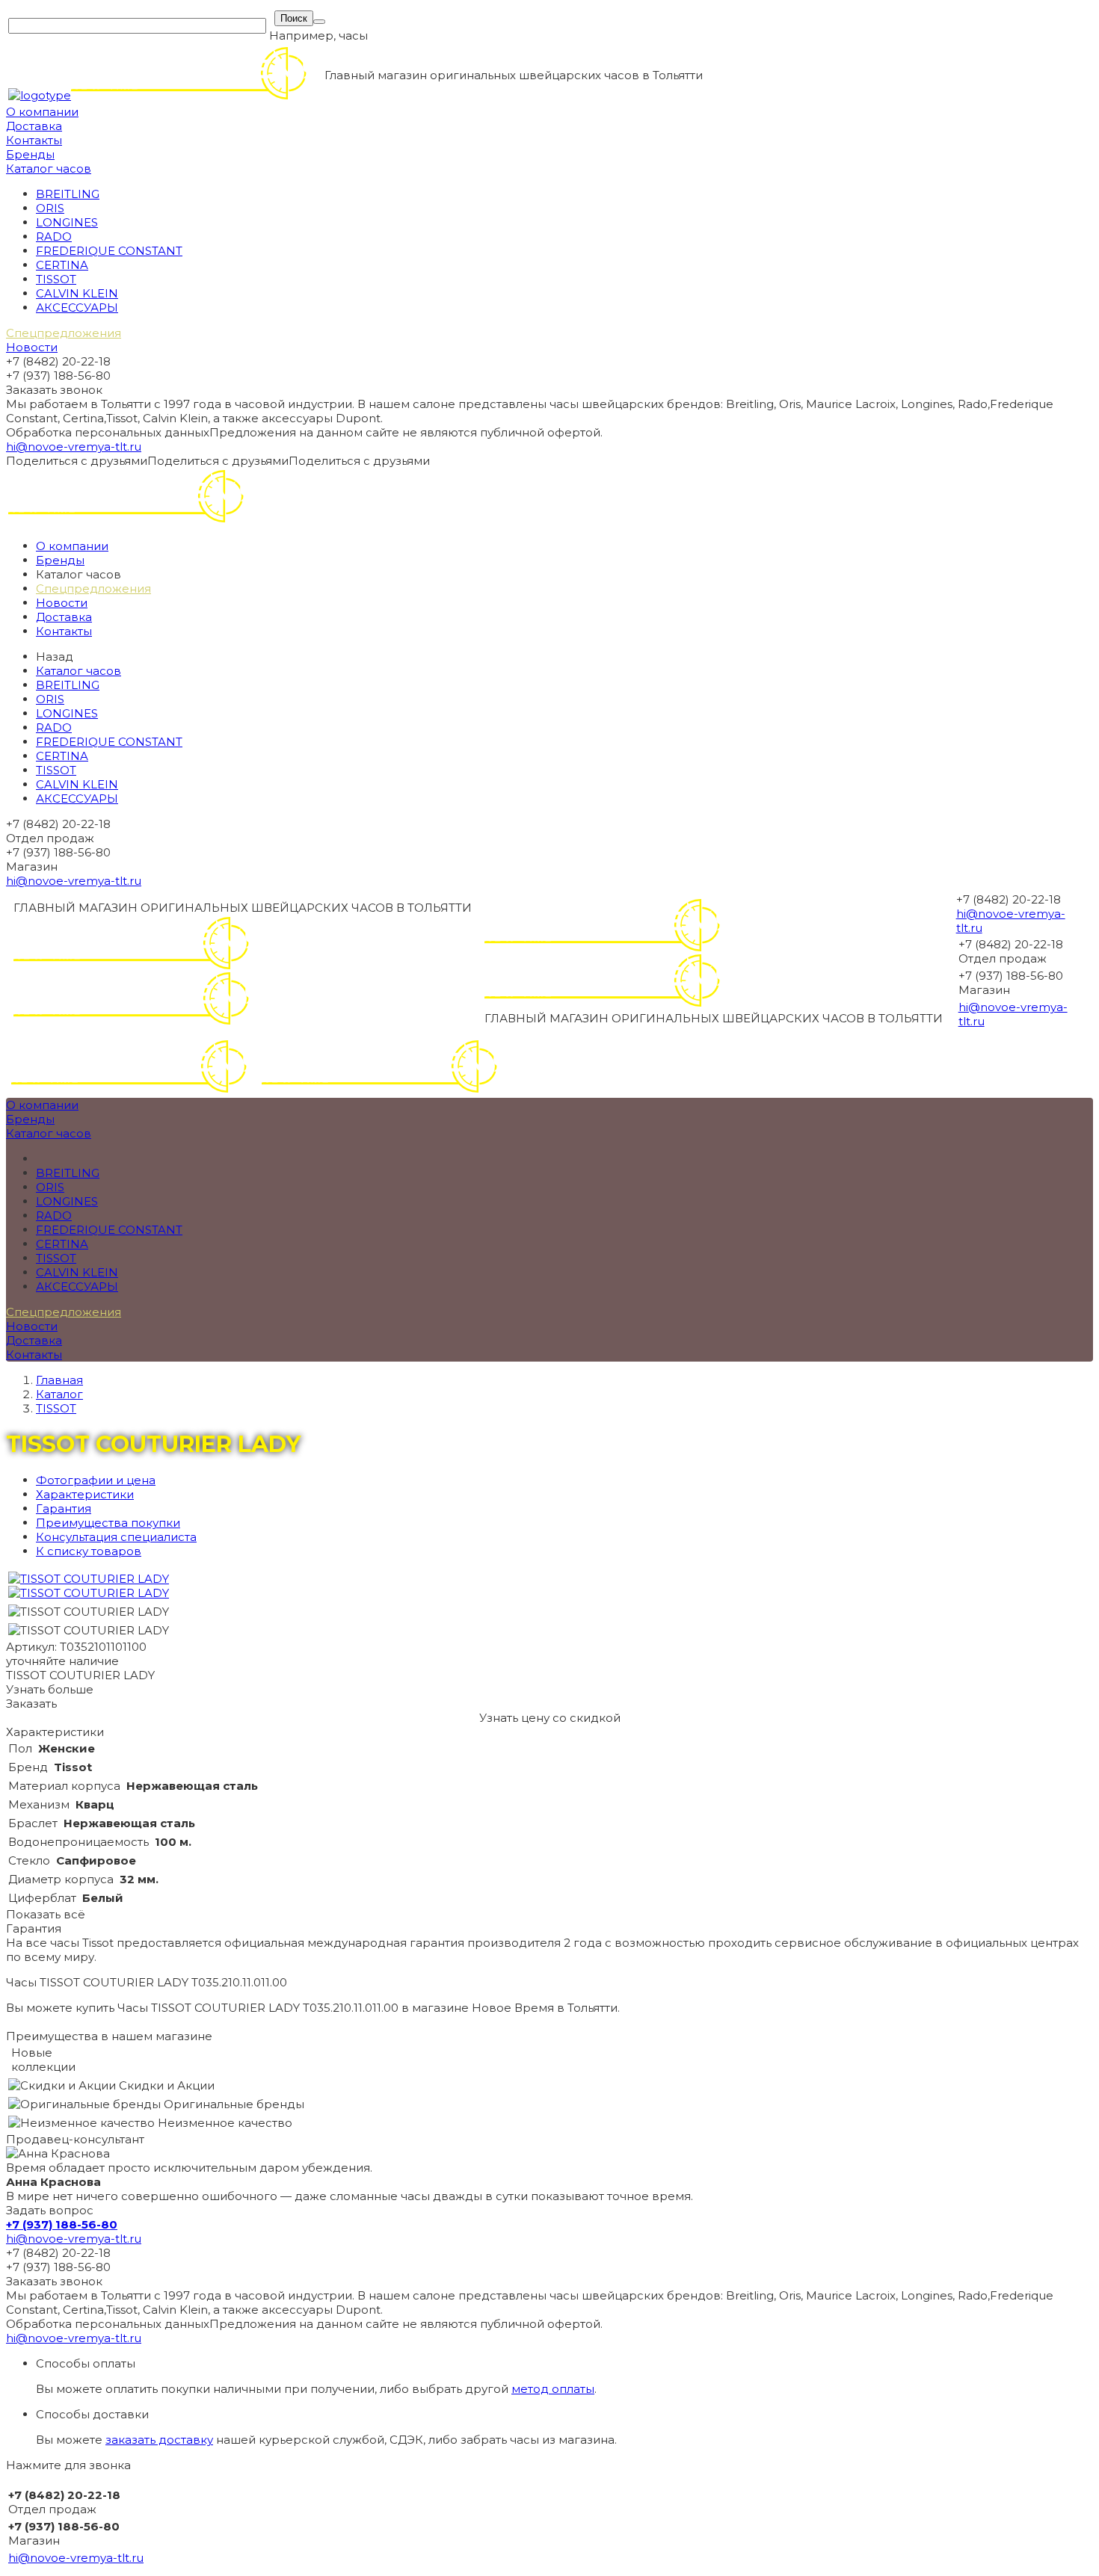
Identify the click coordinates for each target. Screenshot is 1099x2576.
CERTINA (62, 265)
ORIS (50, 208)
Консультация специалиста (116, 1537)
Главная (59, 1380)
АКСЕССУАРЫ (77, 308)
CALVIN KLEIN (77, 293)
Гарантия (64, 1508)
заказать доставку (159, 2440)
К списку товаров (89, 1551)
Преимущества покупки (108, 1523)
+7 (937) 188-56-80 (62, 2224)
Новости (32, 347)
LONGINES (67, 222)
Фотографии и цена (96, 1480)
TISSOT (56, 279)
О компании (42, 112)
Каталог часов (49, 169)
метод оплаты (553, 2389)
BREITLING (68, 194)
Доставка (34, 126)
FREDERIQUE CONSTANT (109, 251)
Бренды (30, 154)
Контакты (34, 140)
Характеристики (85, 1494)
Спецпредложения (64, 333)
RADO (54, 237)
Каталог (59, 1394)
